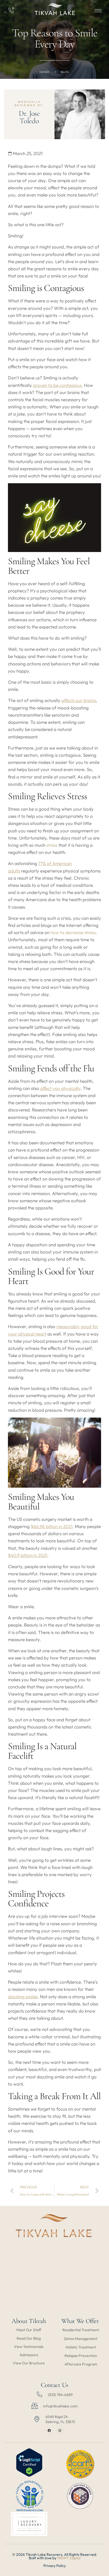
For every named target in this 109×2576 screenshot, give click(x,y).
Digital (75, 2558)
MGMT (63, 2558)
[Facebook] (49, 2431)
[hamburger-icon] (98, 11)
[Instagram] (60, 2431)
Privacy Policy (55, 2566)
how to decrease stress (73, 932)
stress (52, 845)
